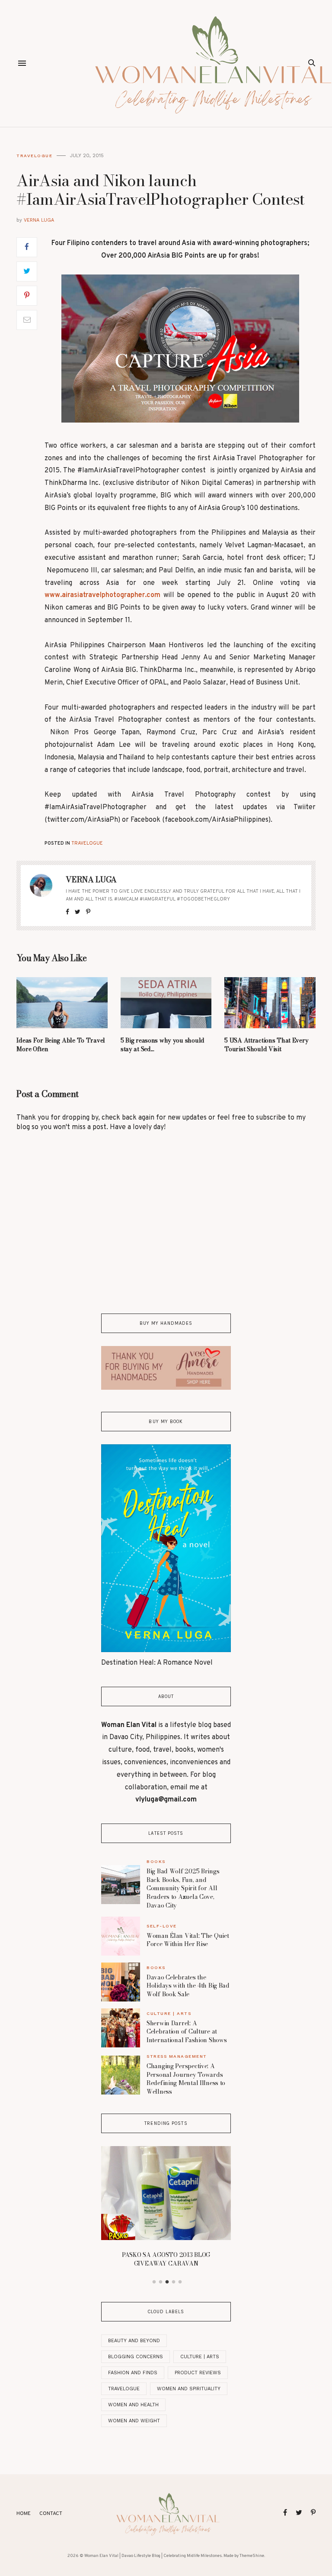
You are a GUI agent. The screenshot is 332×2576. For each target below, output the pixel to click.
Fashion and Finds (133, 2373)
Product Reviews (198, 2373)
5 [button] (180, 2282)
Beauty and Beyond (134, 2341)
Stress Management (177, 2056)
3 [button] (167, 2282)
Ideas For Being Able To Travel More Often (61, 1045)
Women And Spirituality (189, 2389)
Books (156, 1861)
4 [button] (174, 2282)
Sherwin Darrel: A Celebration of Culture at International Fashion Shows (187, 2032)
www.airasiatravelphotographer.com (102, 595)
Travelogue (34, 156)
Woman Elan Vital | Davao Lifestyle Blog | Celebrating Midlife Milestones (153, 2556)
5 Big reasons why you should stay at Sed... (163, 1045)
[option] (166, 2209)
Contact (51, 2514)
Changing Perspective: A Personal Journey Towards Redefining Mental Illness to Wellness (186, 2079)
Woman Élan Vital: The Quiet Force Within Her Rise (188, 1940)
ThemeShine (252, 2556)
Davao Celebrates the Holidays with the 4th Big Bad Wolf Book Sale (188, 1986)
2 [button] (161, 2282)
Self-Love (162, 1926)
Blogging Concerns (136, 2357)
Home (24, 2514)
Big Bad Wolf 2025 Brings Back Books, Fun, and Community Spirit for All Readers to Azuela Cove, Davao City (183, 1888)
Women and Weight (134, 2421)
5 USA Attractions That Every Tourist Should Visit (266, 1045)
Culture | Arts (169, 2013)
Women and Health (133, 2405)
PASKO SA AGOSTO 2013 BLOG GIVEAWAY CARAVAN (166, 2259)
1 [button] (154, 2282)
